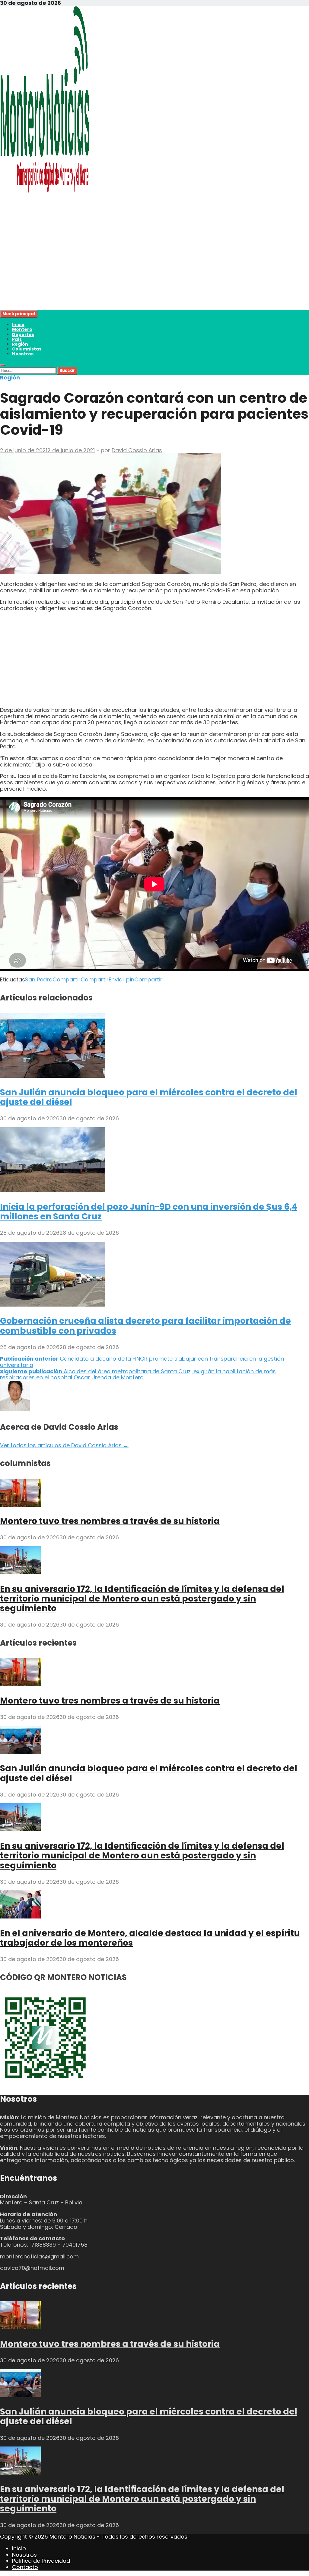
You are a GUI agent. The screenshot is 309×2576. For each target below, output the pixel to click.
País (17, 339)
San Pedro (39, 979)
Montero (22, 329)
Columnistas (27, 349)
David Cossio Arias (137, 450)
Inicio (18, 325)
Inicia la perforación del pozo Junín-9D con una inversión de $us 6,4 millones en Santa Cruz (149, 1212)
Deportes (23, 334)
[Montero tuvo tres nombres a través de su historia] (20, 1505)
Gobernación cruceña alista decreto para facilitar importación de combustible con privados (145, 1326)
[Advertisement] (154, 268)
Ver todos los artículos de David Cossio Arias (64, 1445)
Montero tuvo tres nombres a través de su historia (110, 1521)
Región (20, 344)
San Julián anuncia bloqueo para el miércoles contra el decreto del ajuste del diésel (149, 1097)
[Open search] (2, 365)
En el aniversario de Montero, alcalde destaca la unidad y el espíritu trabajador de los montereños (150, 1938)
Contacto (25, 2567)
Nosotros (23, 354)
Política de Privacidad (41, 2561)
